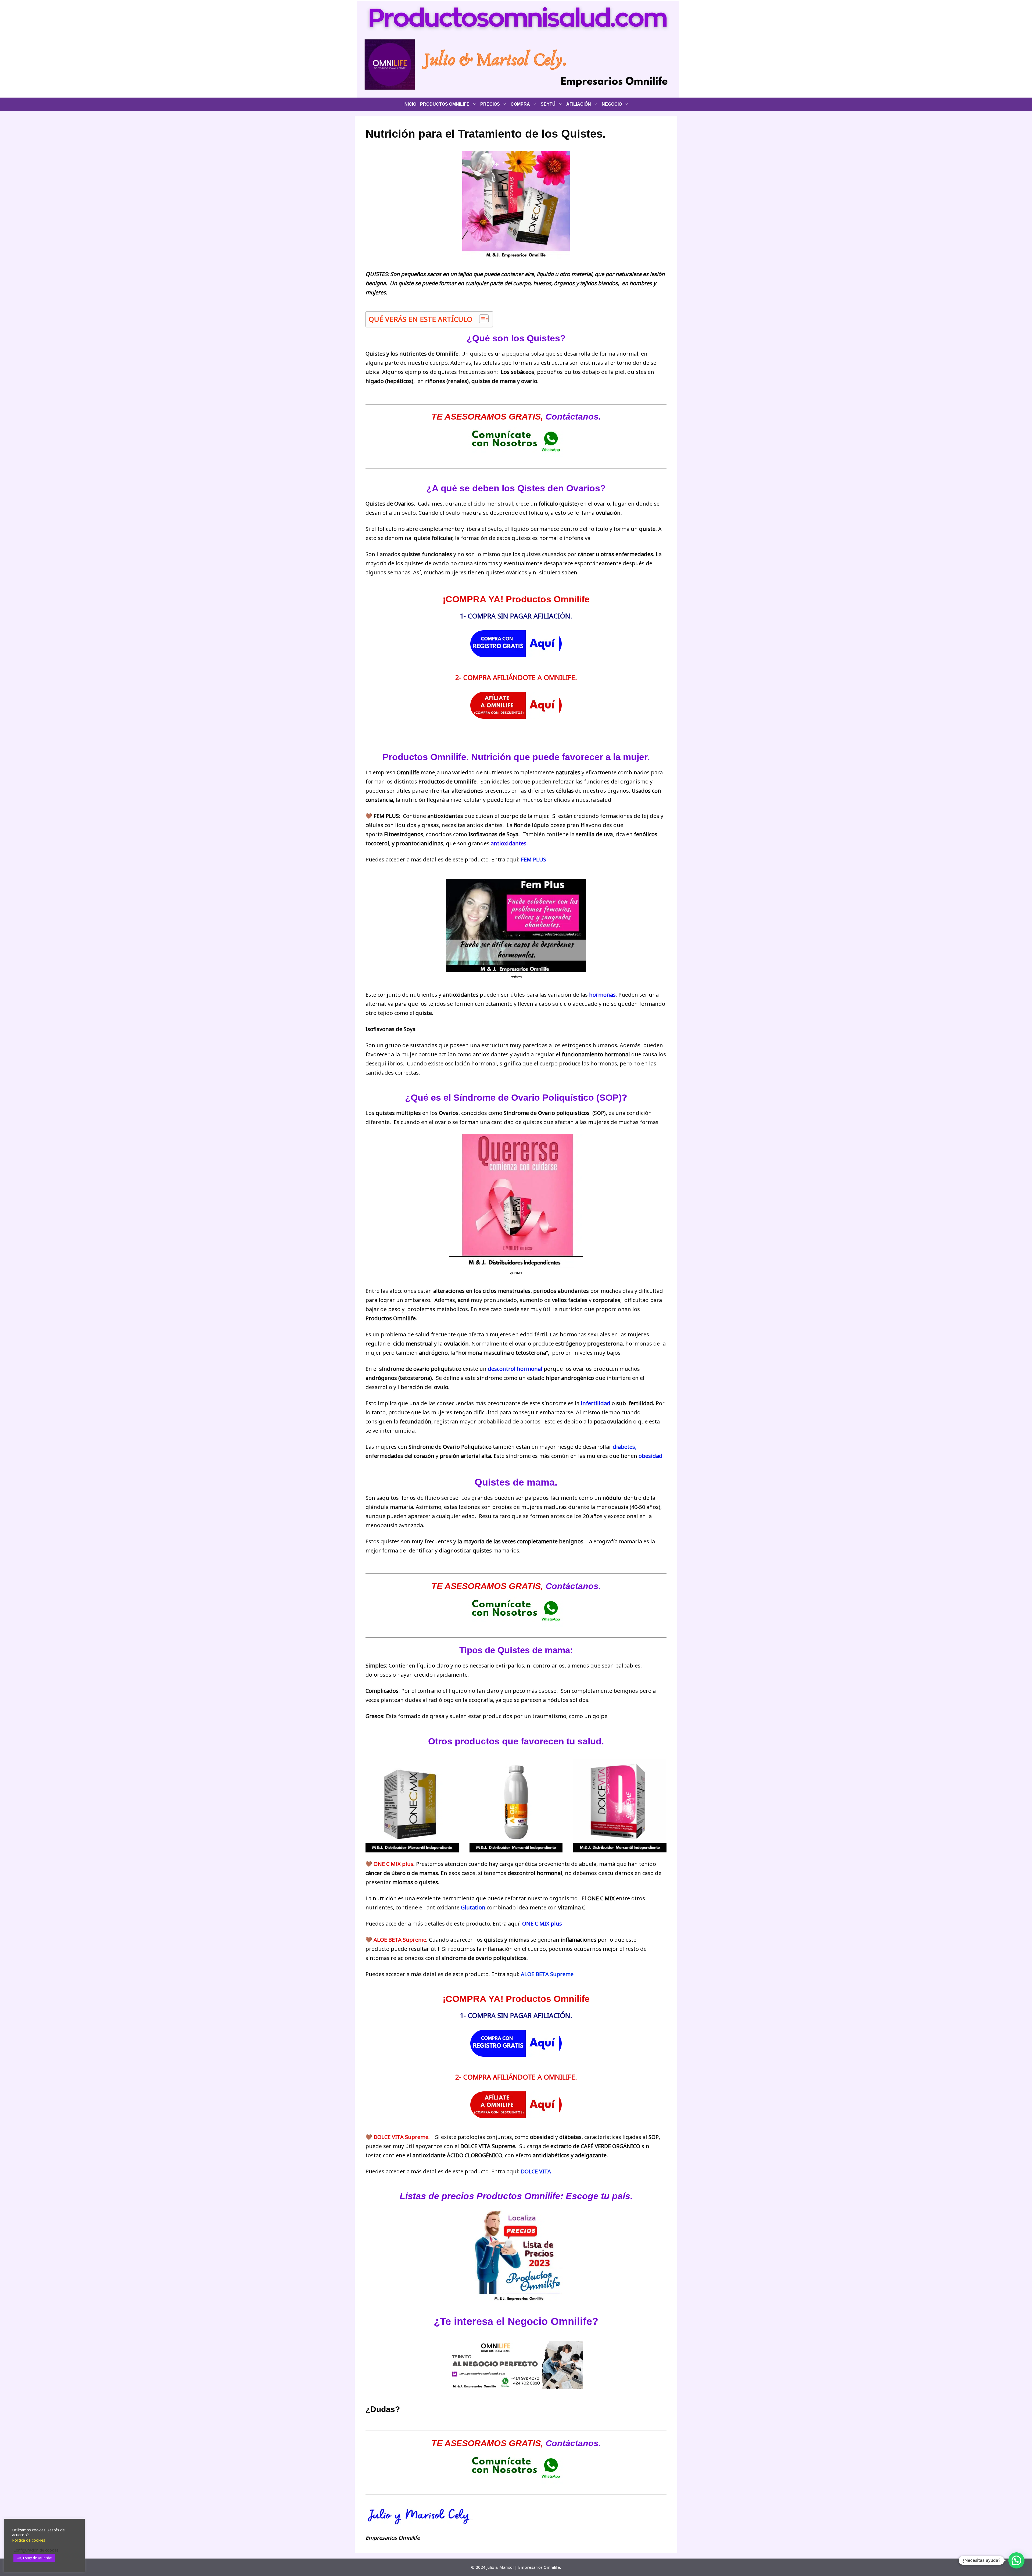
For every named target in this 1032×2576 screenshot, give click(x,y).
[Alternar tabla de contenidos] (481, 319)
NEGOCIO (612, 104)
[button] (1016, 2560)
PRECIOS (490, 104)
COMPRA (520, 104)
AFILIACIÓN (579, 104)
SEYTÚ (548, 104)
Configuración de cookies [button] (36, 2550)
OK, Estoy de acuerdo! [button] (34, 2558)
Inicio (410, 104)
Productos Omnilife (445, 104)
